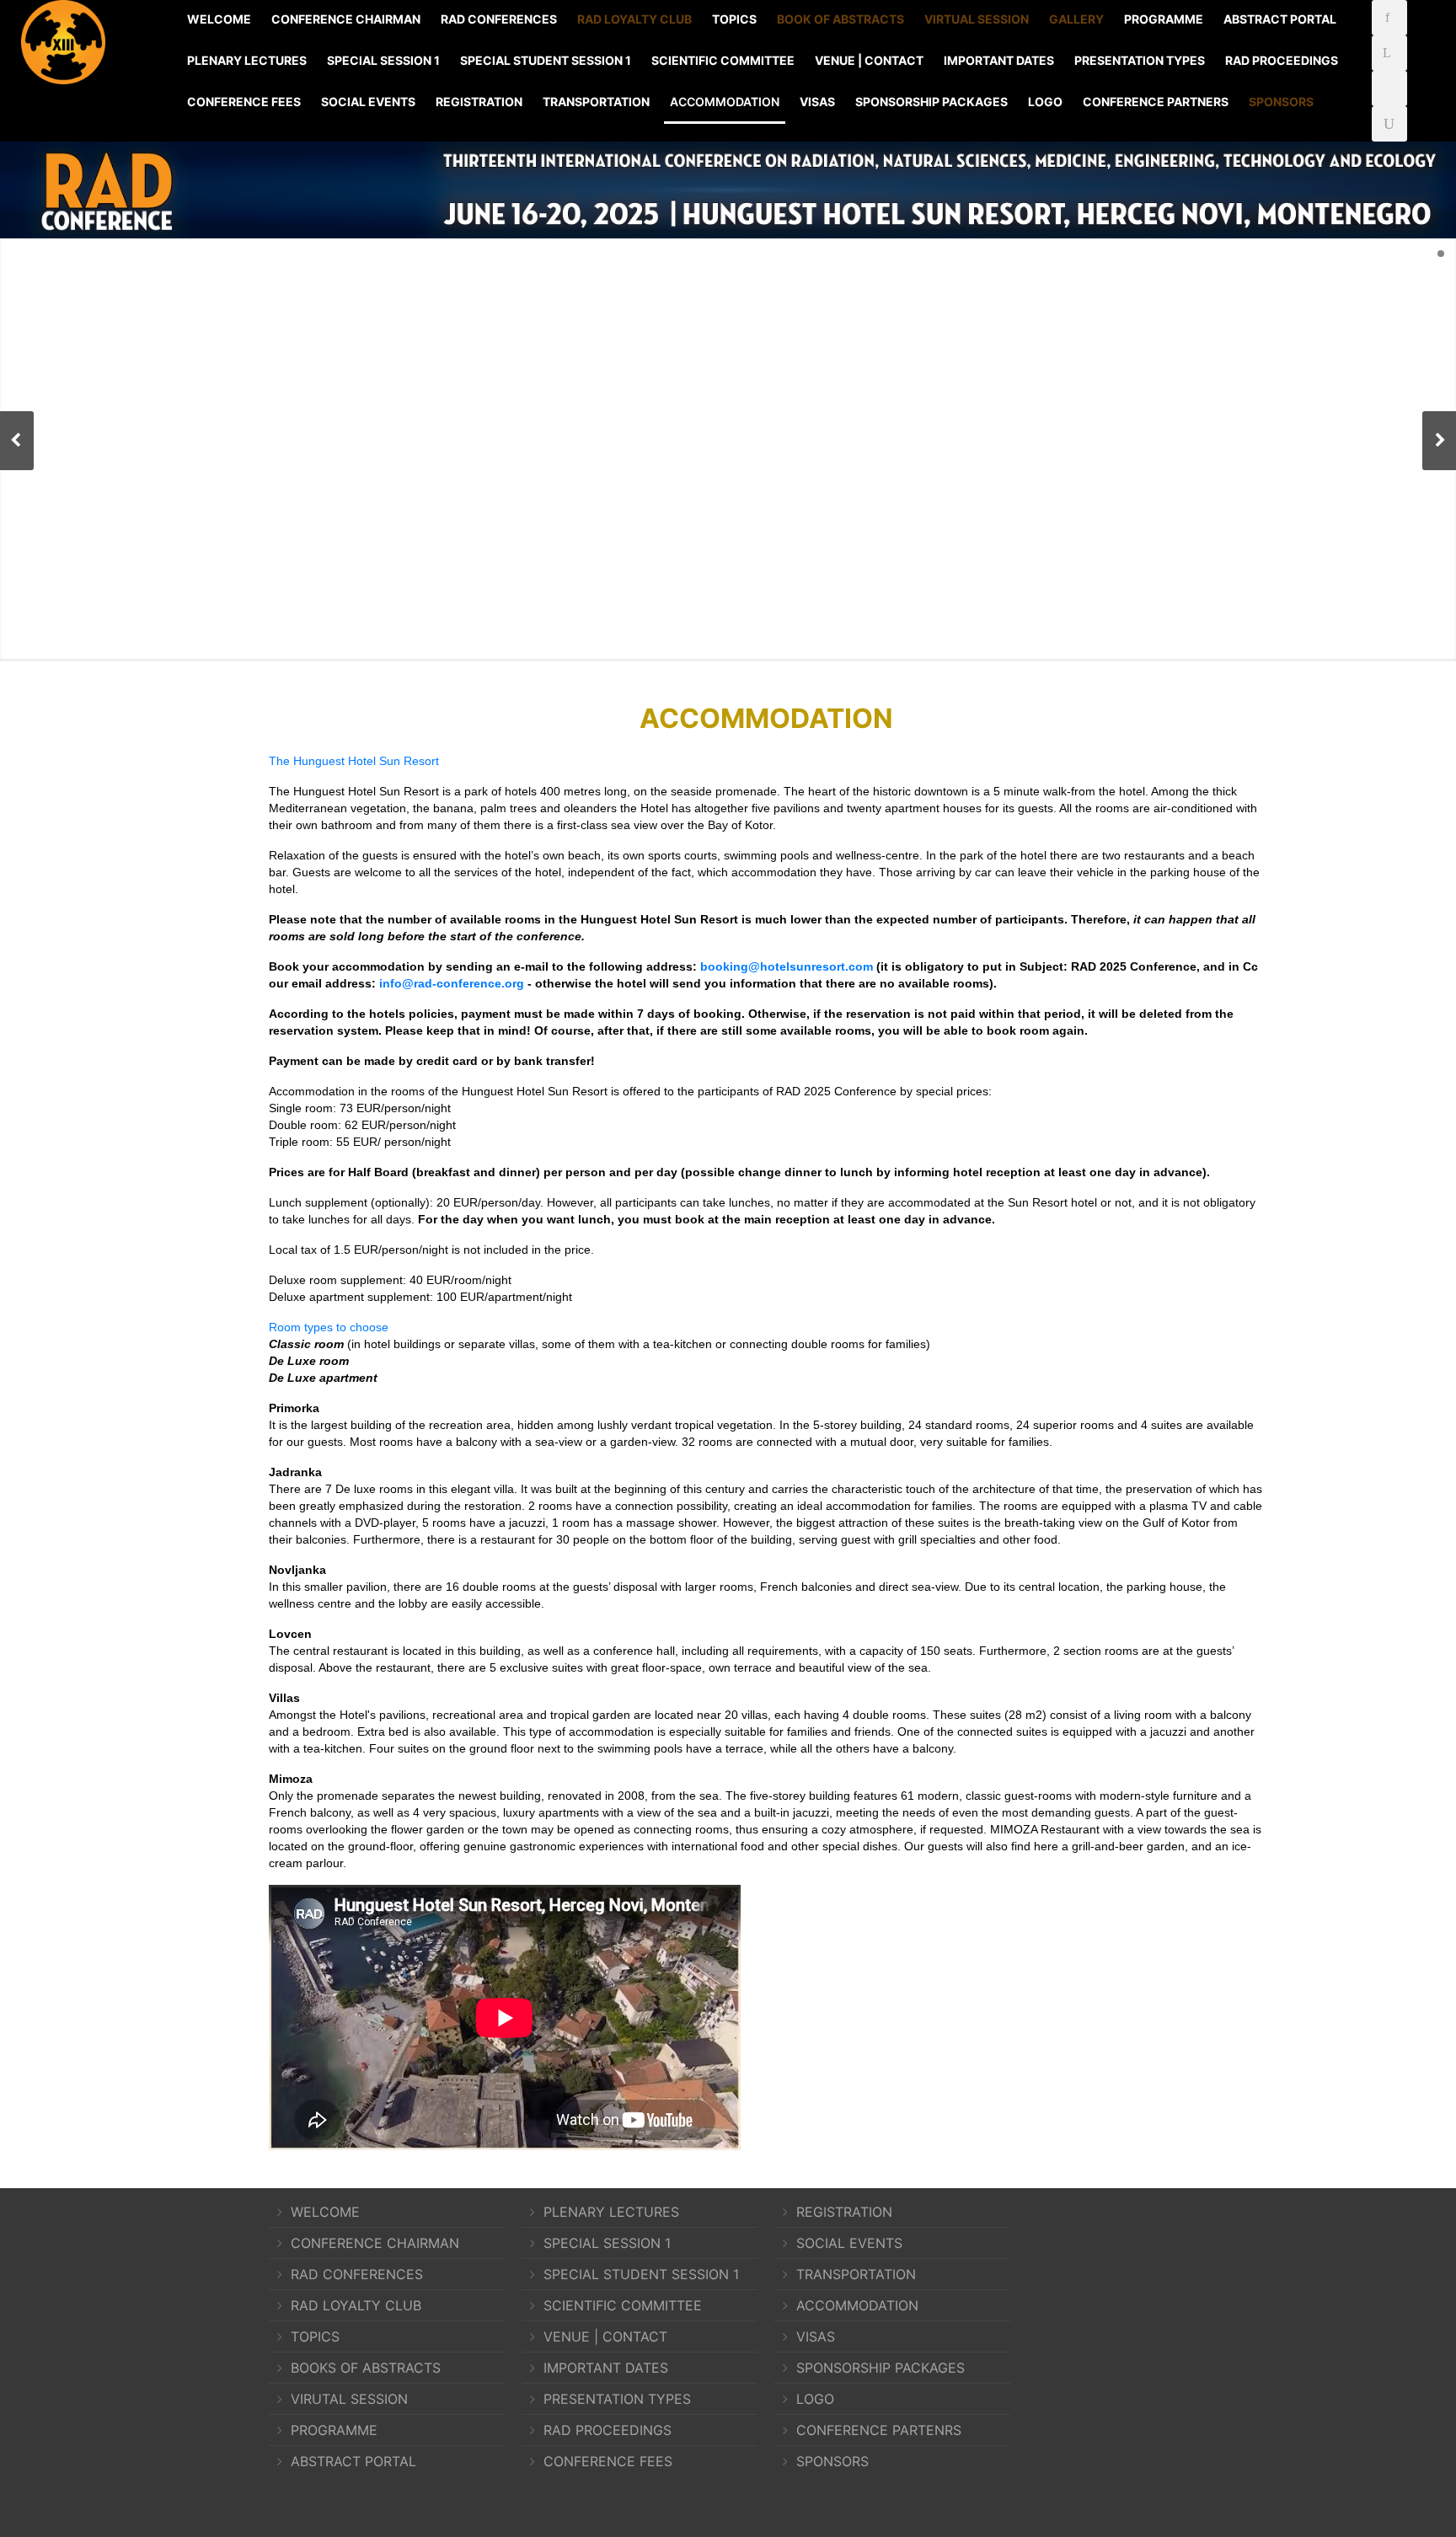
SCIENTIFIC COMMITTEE (723, 60)
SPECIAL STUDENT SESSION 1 (546, 60)
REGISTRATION (479, 102)
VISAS (817, 102)
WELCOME (219, 19)
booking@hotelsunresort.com (787, 966)
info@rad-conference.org (452, 983)
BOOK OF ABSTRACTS (840, 19)
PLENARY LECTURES (247, 60)
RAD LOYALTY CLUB (634, 19)
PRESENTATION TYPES (1140, 60)
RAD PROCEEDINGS (1282, 60)
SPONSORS (1281, 102)
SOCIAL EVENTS (368, 102)
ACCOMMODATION (725, 102)
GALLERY (1076, 19)
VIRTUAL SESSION (977, 19)
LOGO (1045, 102)
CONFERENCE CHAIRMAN (346, 19)
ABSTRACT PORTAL (1280, 19)
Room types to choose (329, 1327)
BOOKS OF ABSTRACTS (366, 2368)
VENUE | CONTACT (869, 60)
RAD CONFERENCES (499, 19)
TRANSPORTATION (596, 102)
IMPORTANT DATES (999, 60)
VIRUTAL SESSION (349, 2399)
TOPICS (734, 19)
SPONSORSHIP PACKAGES (931, 102)
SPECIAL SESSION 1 (383, 60)
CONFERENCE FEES (244, 102)
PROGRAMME (1164, 19)
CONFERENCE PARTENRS (879, 2430)
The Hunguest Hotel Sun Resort (354, 761)
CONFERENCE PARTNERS (1156, 102)
